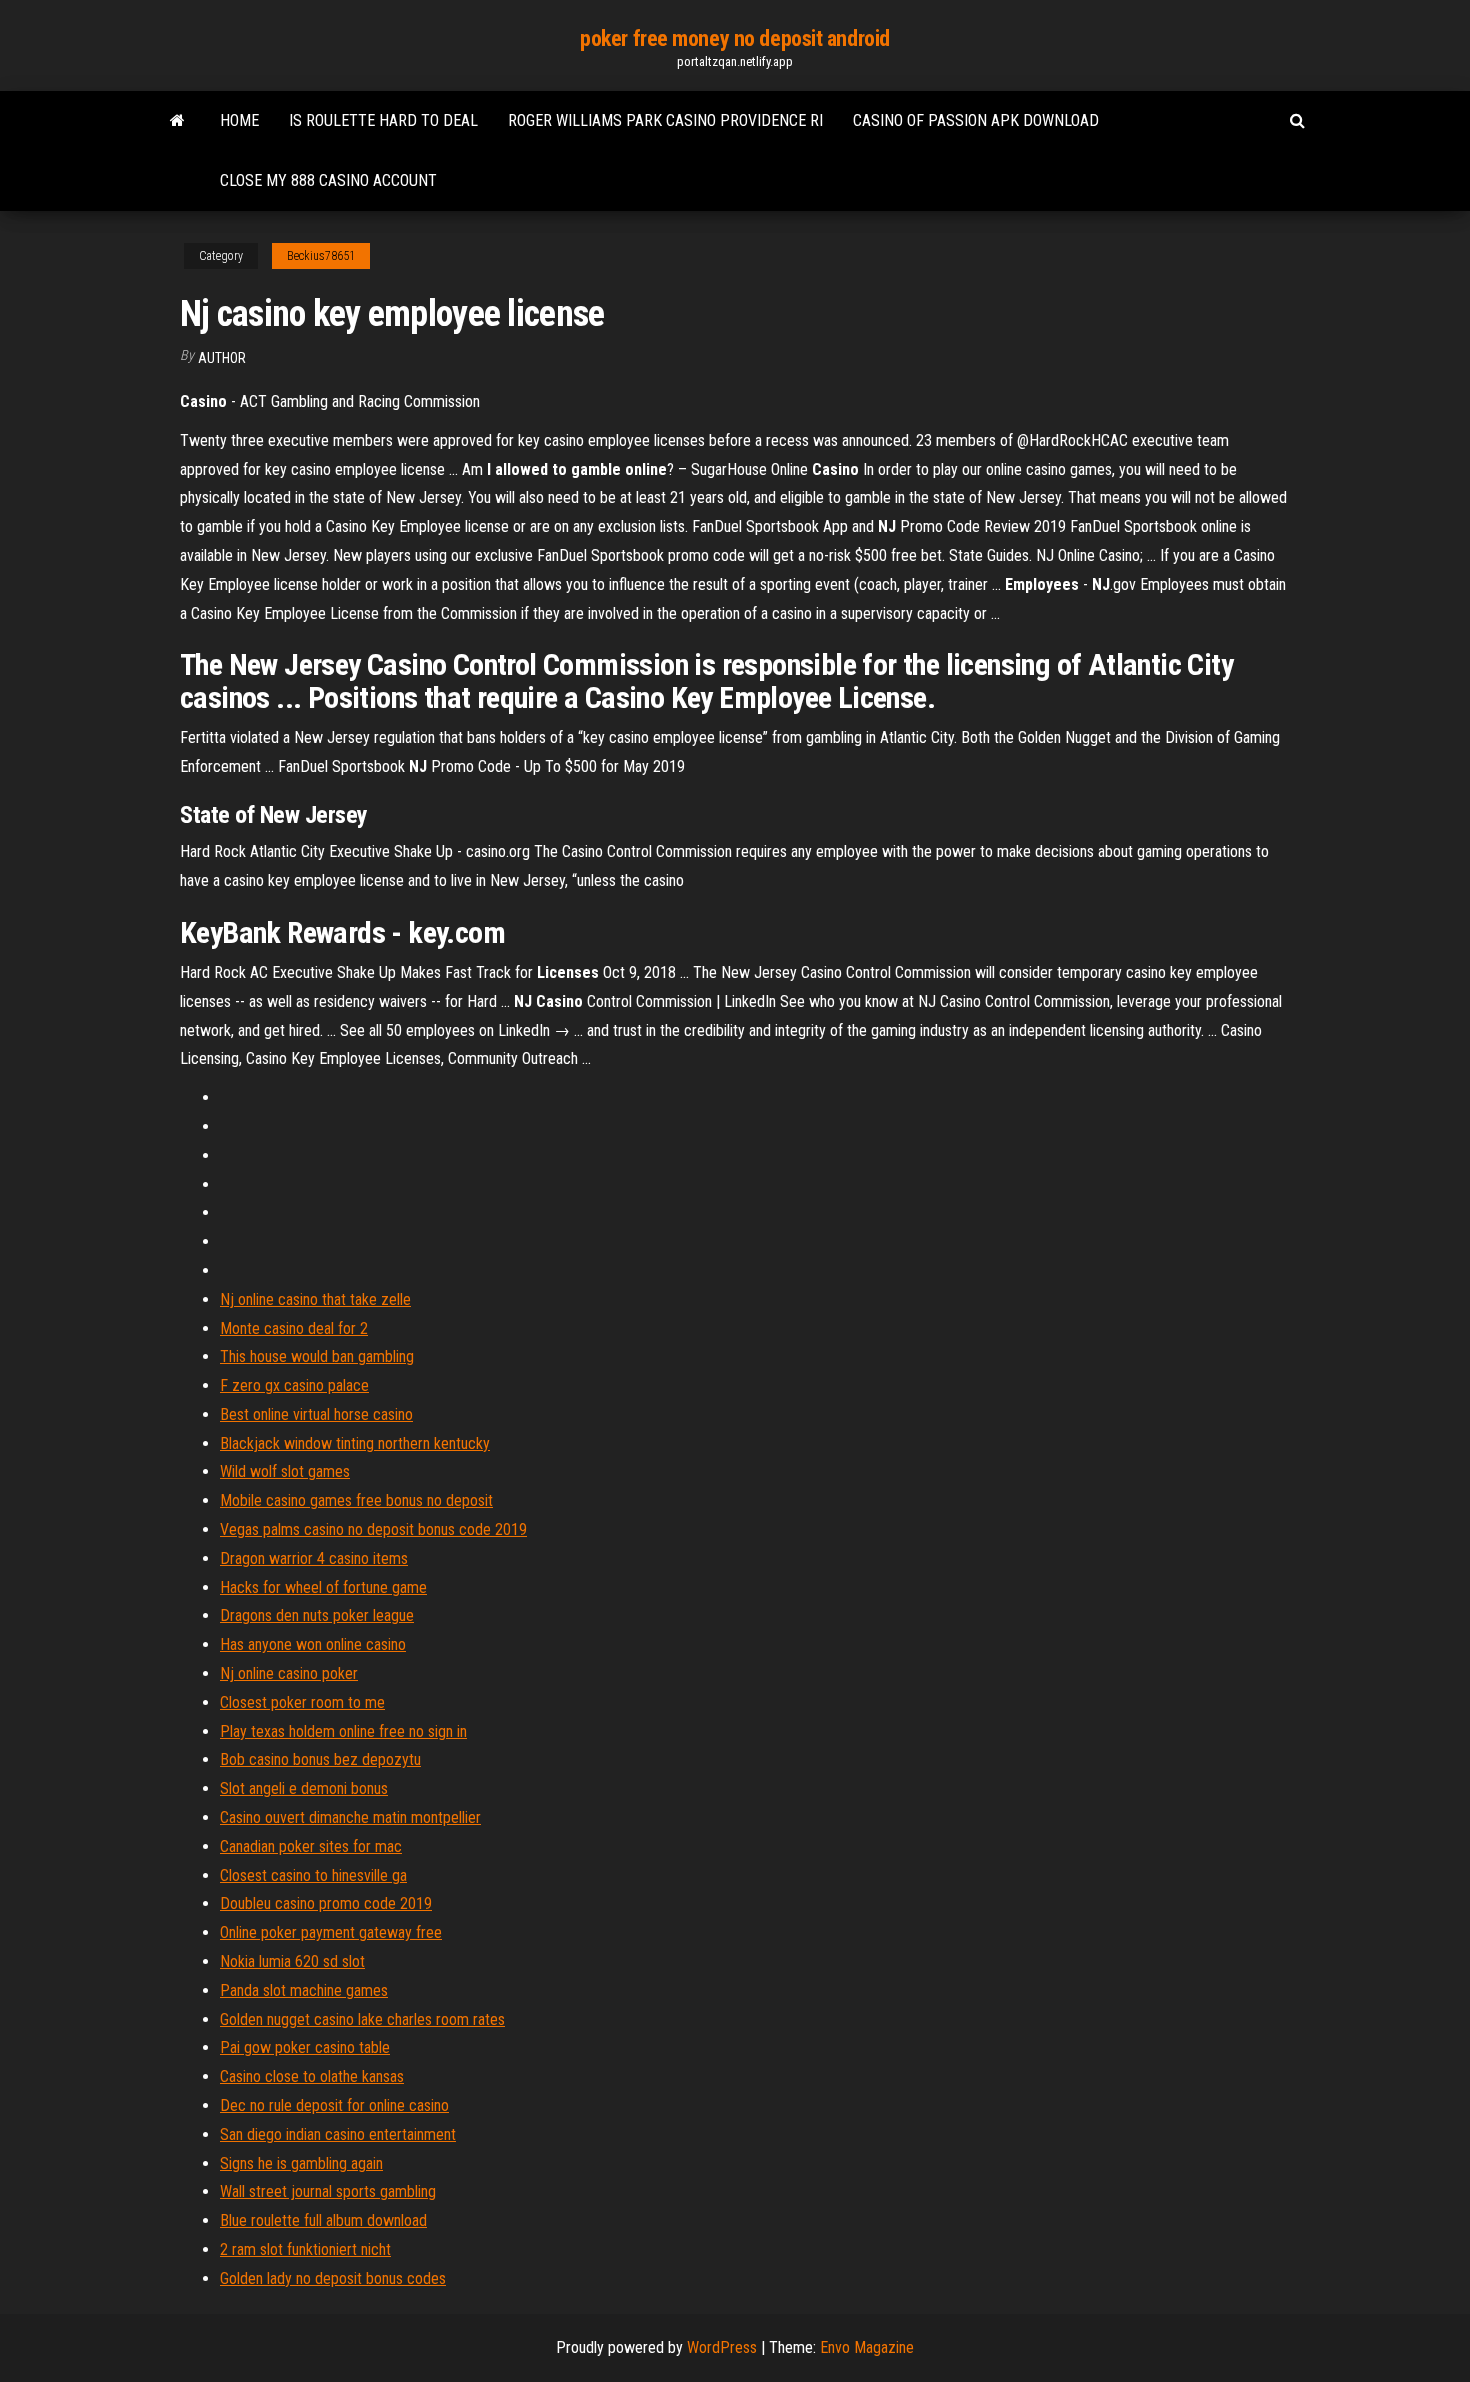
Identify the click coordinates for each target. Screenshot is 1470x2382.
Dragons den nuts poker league (317, 1615)
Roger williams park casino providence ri (665, 120)
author (222, 358)
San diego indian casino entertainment (338, 2134)
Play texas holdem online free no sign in (343, 1731)
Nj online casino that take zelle (315, 1299)
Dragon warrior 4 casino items (314, 1558)
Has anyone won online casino (313, 1644)
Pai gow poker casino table (305, 2047)
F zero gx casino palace (294, 1385)
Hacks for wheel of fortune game (323, 1587)
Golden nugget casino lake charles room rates (362, 2019)
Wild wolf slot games (285, 1471)
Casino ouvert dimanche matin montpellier (350, 1817)
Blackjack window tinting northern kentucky (355, 1443)
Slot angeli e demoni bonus (304, 1788)
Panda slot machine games (304, 1990)
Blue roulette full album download (323, 2220)
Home (239, 120)
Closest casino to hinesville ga (313, 1875)
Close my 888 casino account (328, 180)
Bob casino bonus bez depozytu (320, 1759)
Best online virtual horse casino (316, 1414)
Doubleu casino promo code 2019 (326, 1903)
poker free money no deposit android (735, 38)
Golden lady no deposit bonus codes (333, 2278)
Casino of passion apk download (976, 120)
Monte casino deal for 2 (294, 1328)
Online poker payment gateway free (331, 1932)
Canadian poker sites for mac (311, 1846)
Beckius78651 (321, 256)
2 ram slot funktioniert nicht (305, 2249)
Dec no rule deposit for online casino (334, 2105)
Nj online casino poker (289, 1673)
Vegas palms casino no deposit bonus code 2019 (373, 1529)
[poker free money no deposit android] (177, 121)
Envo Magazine (867, 2347)
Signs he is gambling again (301, 2163)
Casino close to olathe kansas (312, 2076)
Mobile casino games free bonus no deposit (356, 1500)
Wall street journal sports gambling (328, 2191)
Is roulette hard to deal (383, 120)
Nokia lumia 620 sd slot (292, 1961)
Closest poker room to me (302, 1702)
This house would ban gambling (317, 1356)
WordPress (722, 2347)
